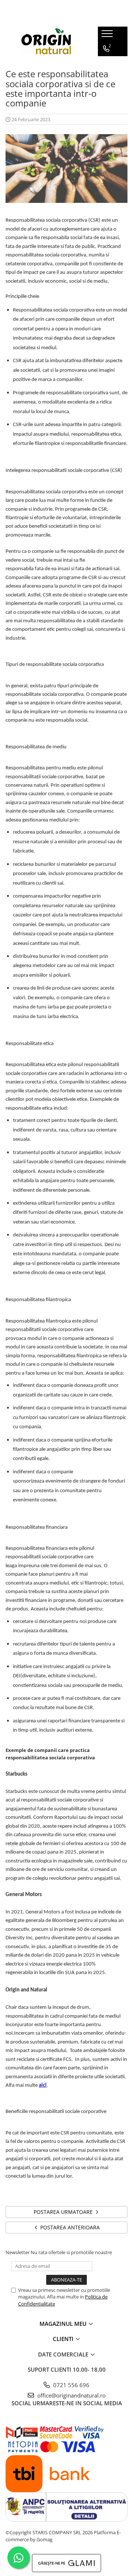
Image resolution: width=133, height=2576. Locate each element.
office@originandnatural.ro (71, 2395)
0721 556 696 (71, 2385)
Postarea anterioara (69, 2227)
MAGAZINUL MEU (64, 2324)
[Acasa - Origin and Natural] (46, 41)
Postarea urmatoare (64, 2212)
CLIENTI (64, 2339)
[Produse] (108, 36)
